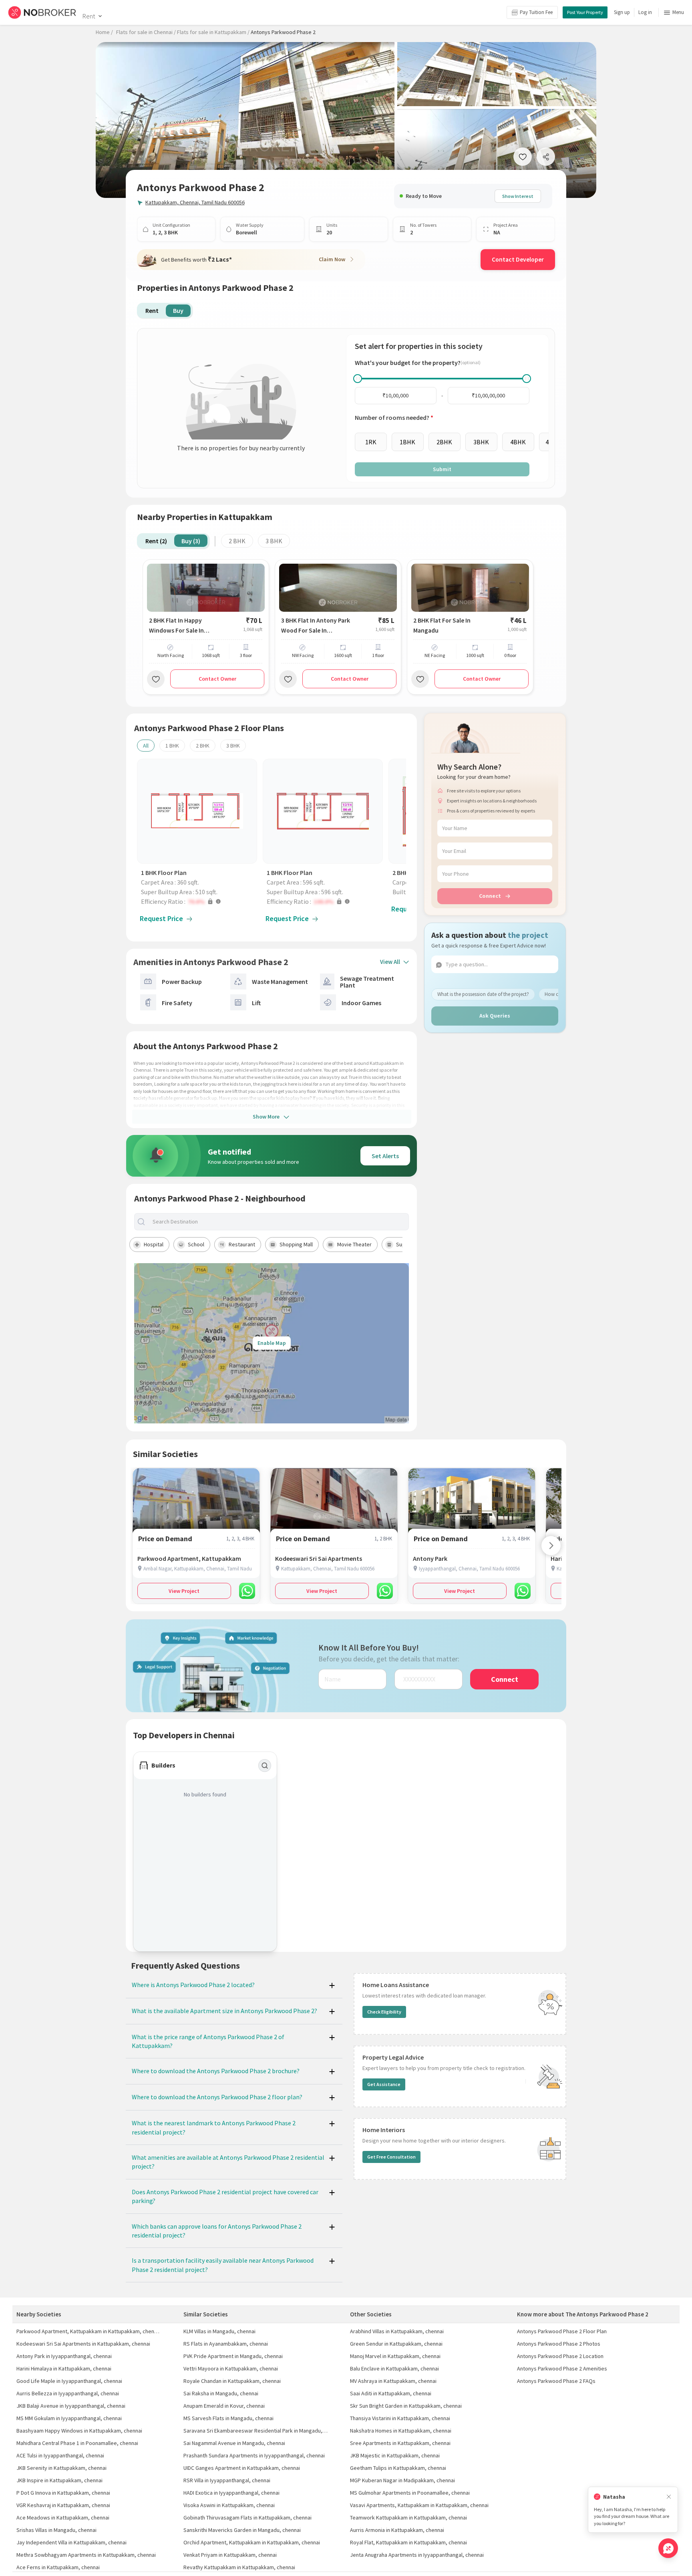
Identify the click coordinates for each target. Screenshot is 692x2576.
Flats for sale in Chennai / (146, 32)
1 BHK (172, 746)
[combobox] (278, 1222)
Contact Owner (217, 679)
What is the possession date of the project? (483, 994)
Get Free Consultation (391, 2157)
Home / (104, 32)
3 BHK (274, 541)
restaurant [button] (242, 1244)
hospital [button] (154, 1244)
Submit (442, 469)
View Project (184, 1591)
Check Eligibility (384, 2012)
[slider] (358, 379)
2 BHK (237, 541)
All (146, 746)
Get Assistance (384, 2084)
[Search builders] (265, 1766)
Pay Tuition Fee (536, 12)
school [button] (196, 1244)
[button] (199, 901)
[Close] (669, 2497)
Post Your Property (585, 12)
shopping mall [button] (296, 1244)
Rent (89, 16)
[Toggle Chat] (668, 2548)
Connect (490, 896)
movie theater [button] (354, 1244)
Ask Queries (495, 1016)
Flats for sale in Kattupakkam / (213, 32)
